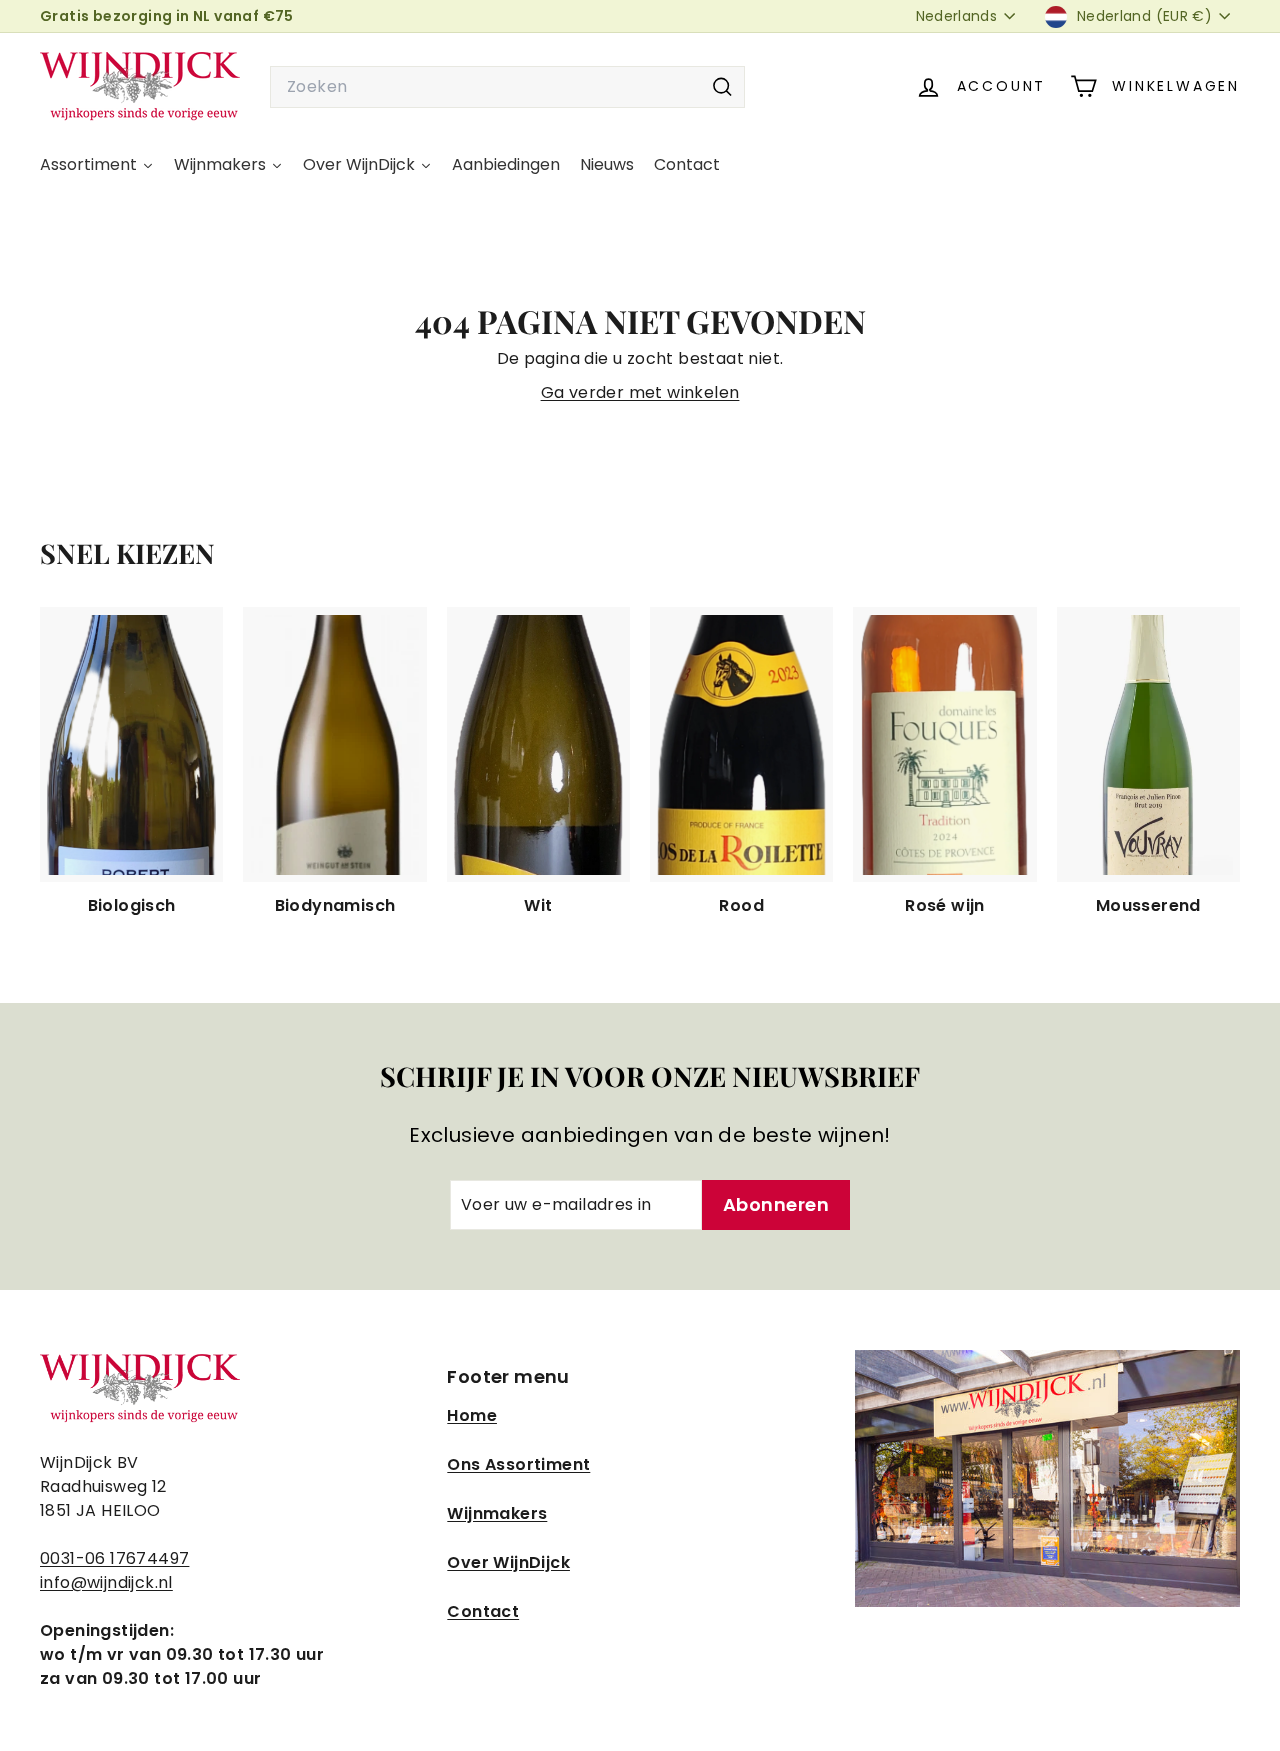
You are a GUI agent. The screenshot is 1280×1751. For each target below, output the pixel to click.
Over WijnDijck (508, 1562)
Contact (483, 1611)
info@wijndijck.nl (106, 1582)
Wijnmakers (497, 1513)
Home (472, 1415)
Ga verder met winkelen (640, 392)
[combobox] (507, 87)
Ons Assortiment (518, 1464)
